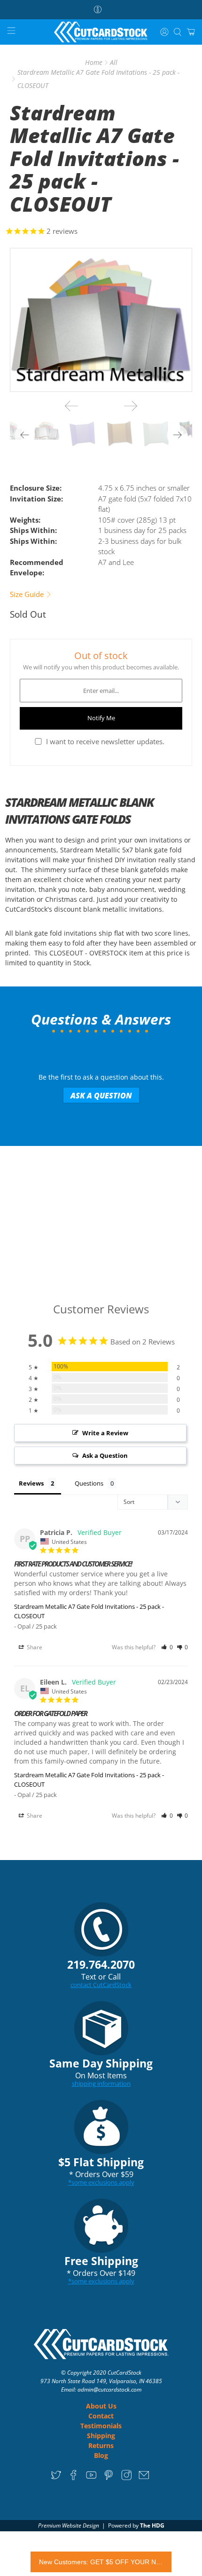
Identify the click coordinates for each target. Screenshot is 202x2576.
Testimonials (101, 2426)
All (114, 63)
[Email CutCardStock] (144, 2478)
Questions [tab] (89, 1483)
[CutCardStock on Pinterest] (109, 2478)
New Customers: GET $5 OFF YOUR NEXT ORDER (101, 2562)
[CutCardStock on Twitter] (56, 2478)
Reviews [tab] (31, 1483)
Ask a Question (101, 1096)
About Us (101, 2406)
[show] (101, 320)
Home (94, 63)
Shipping (101, 2436)
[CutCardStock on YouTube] (91, 2478)
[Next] (131, 406)
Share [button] (34, 1647)
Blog (101, 2455)
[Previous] (71, 406)
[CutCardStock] (101, 32)
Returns (101, 2445)
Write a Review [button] (105, 1433)
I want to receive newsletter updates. (105, 741)
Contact (101, 2416)
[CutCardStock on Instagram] (127, 2478)
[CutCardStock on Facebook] (74, 2478)
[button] (167, 1647)
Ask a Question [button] (105, 1455)
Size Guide (28, 594)
